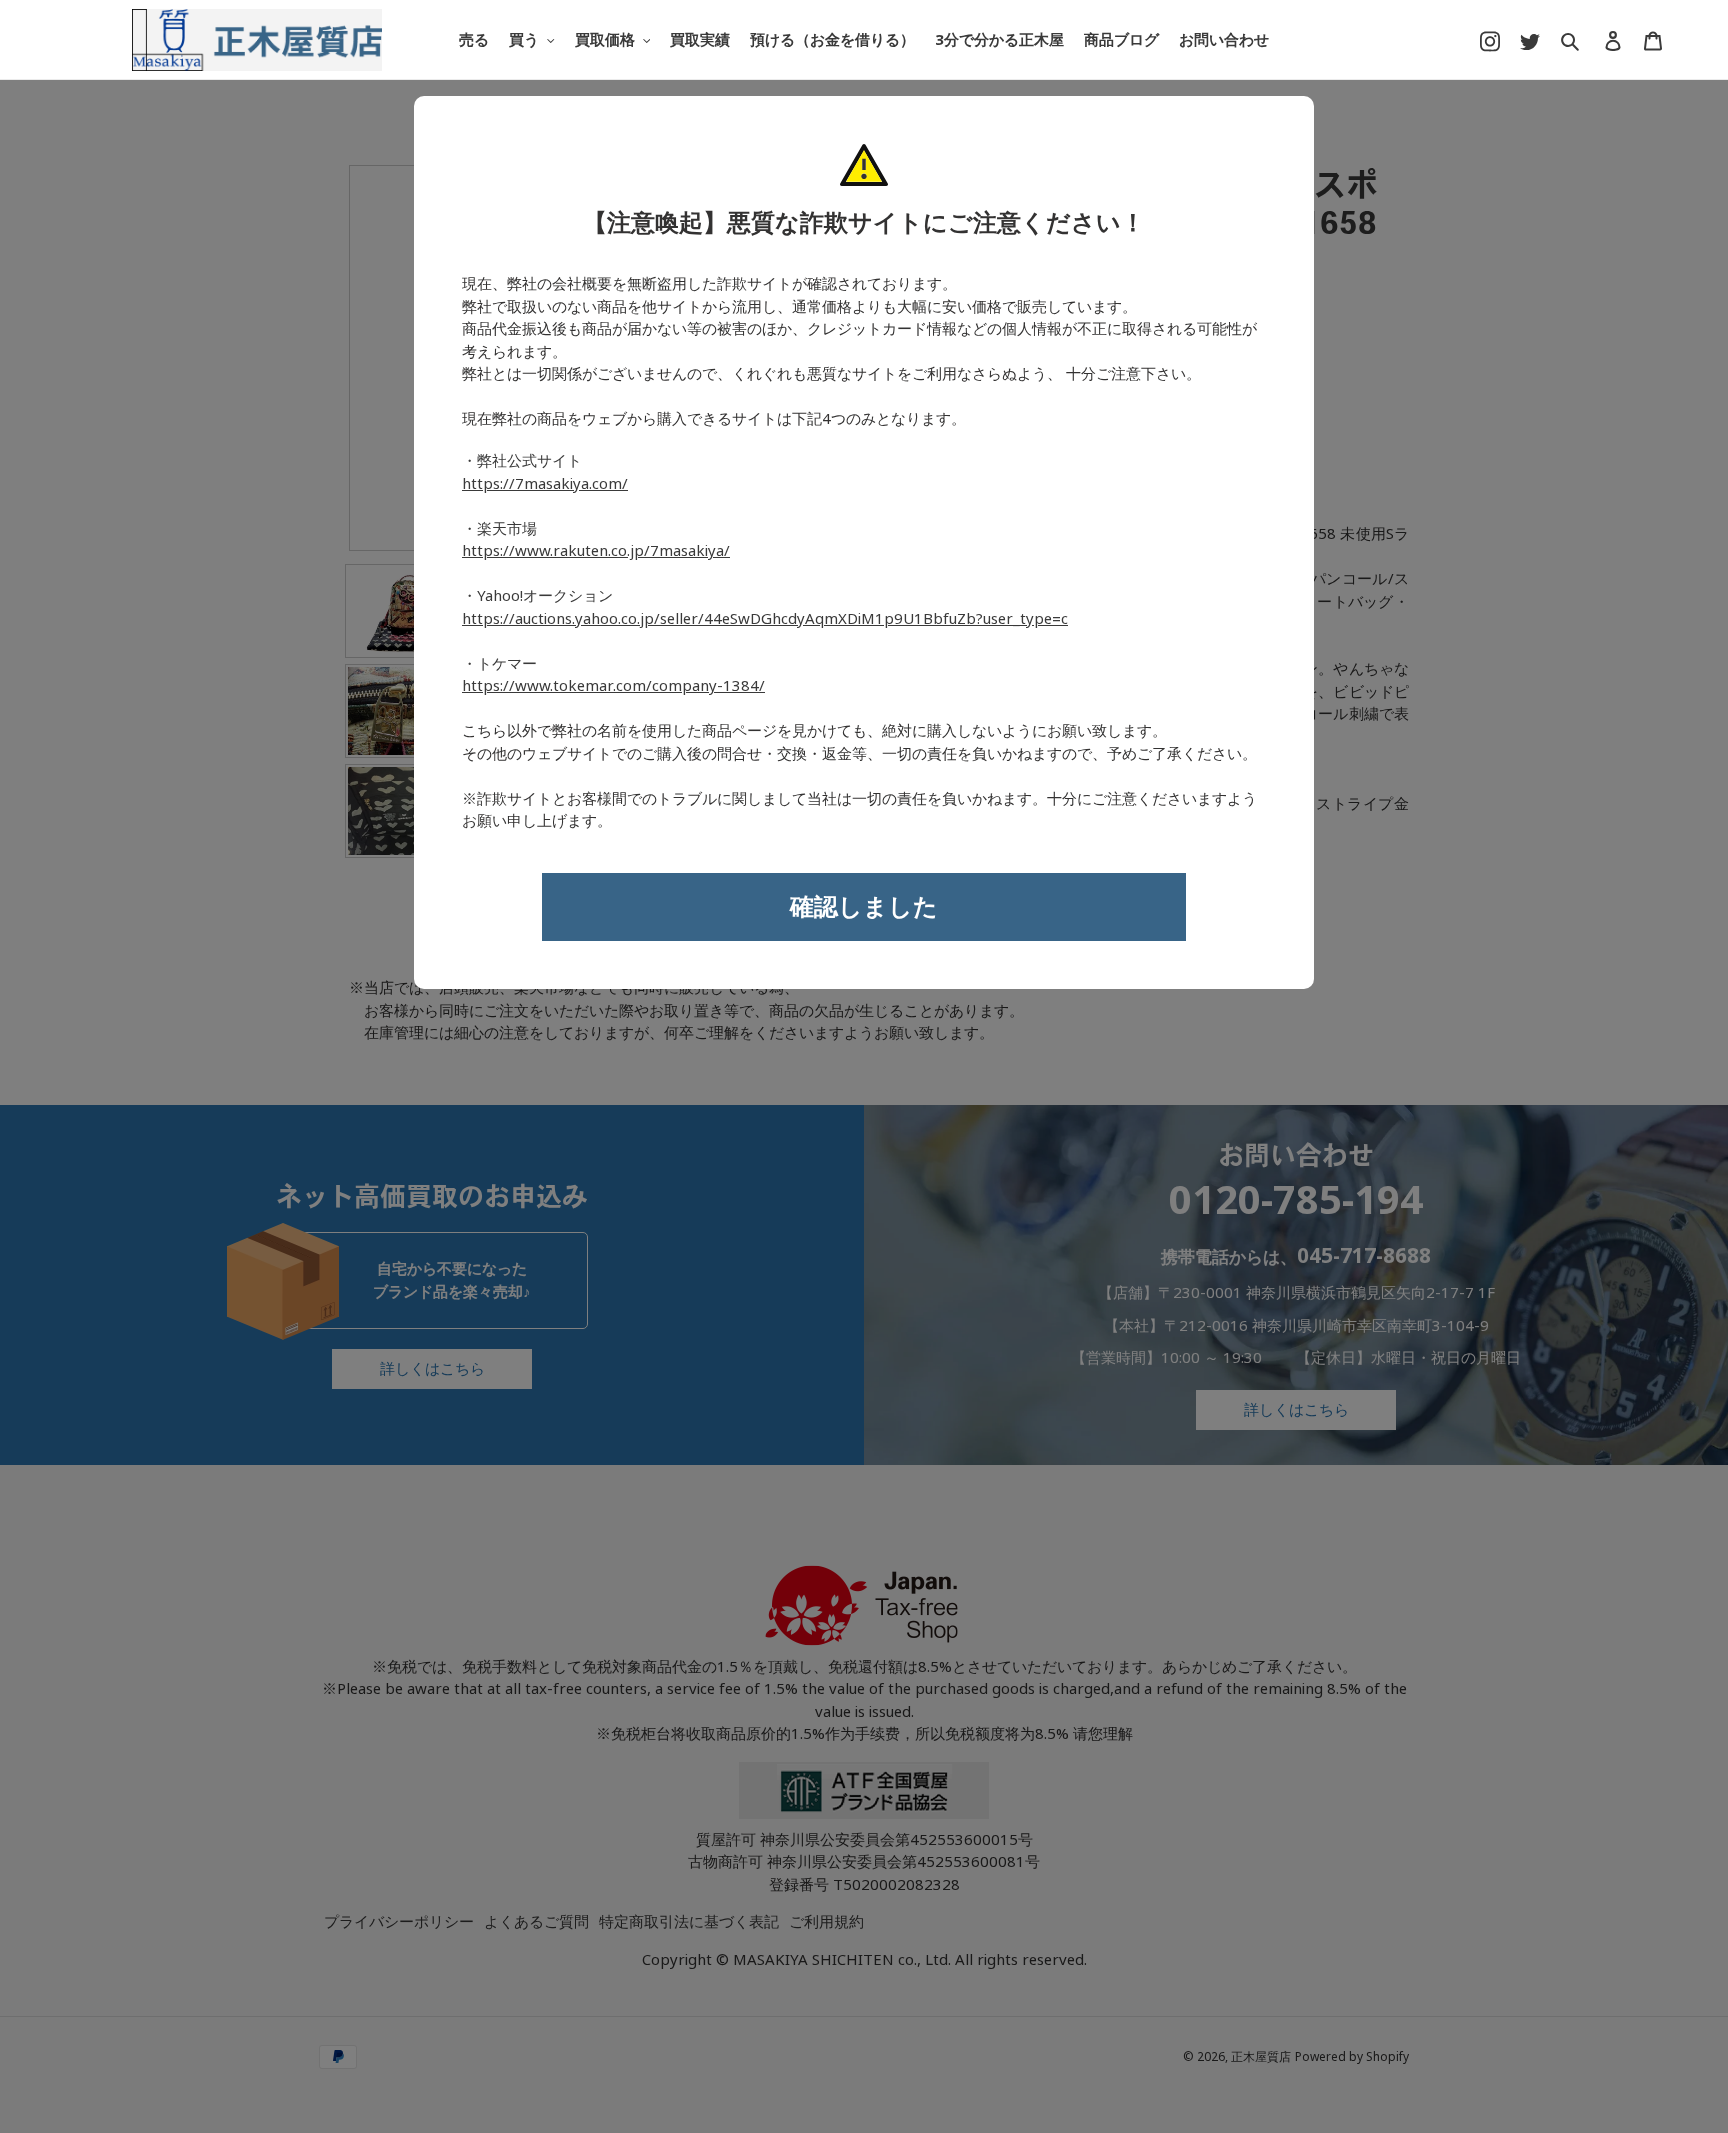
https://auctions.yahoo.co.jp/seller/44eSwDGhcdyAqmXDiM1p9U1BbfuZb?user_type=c (765, 619)
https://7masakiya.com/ (545, 484)
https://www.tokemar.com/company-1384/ (613, 686)
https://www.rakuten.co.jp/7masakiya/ (596, 551)
